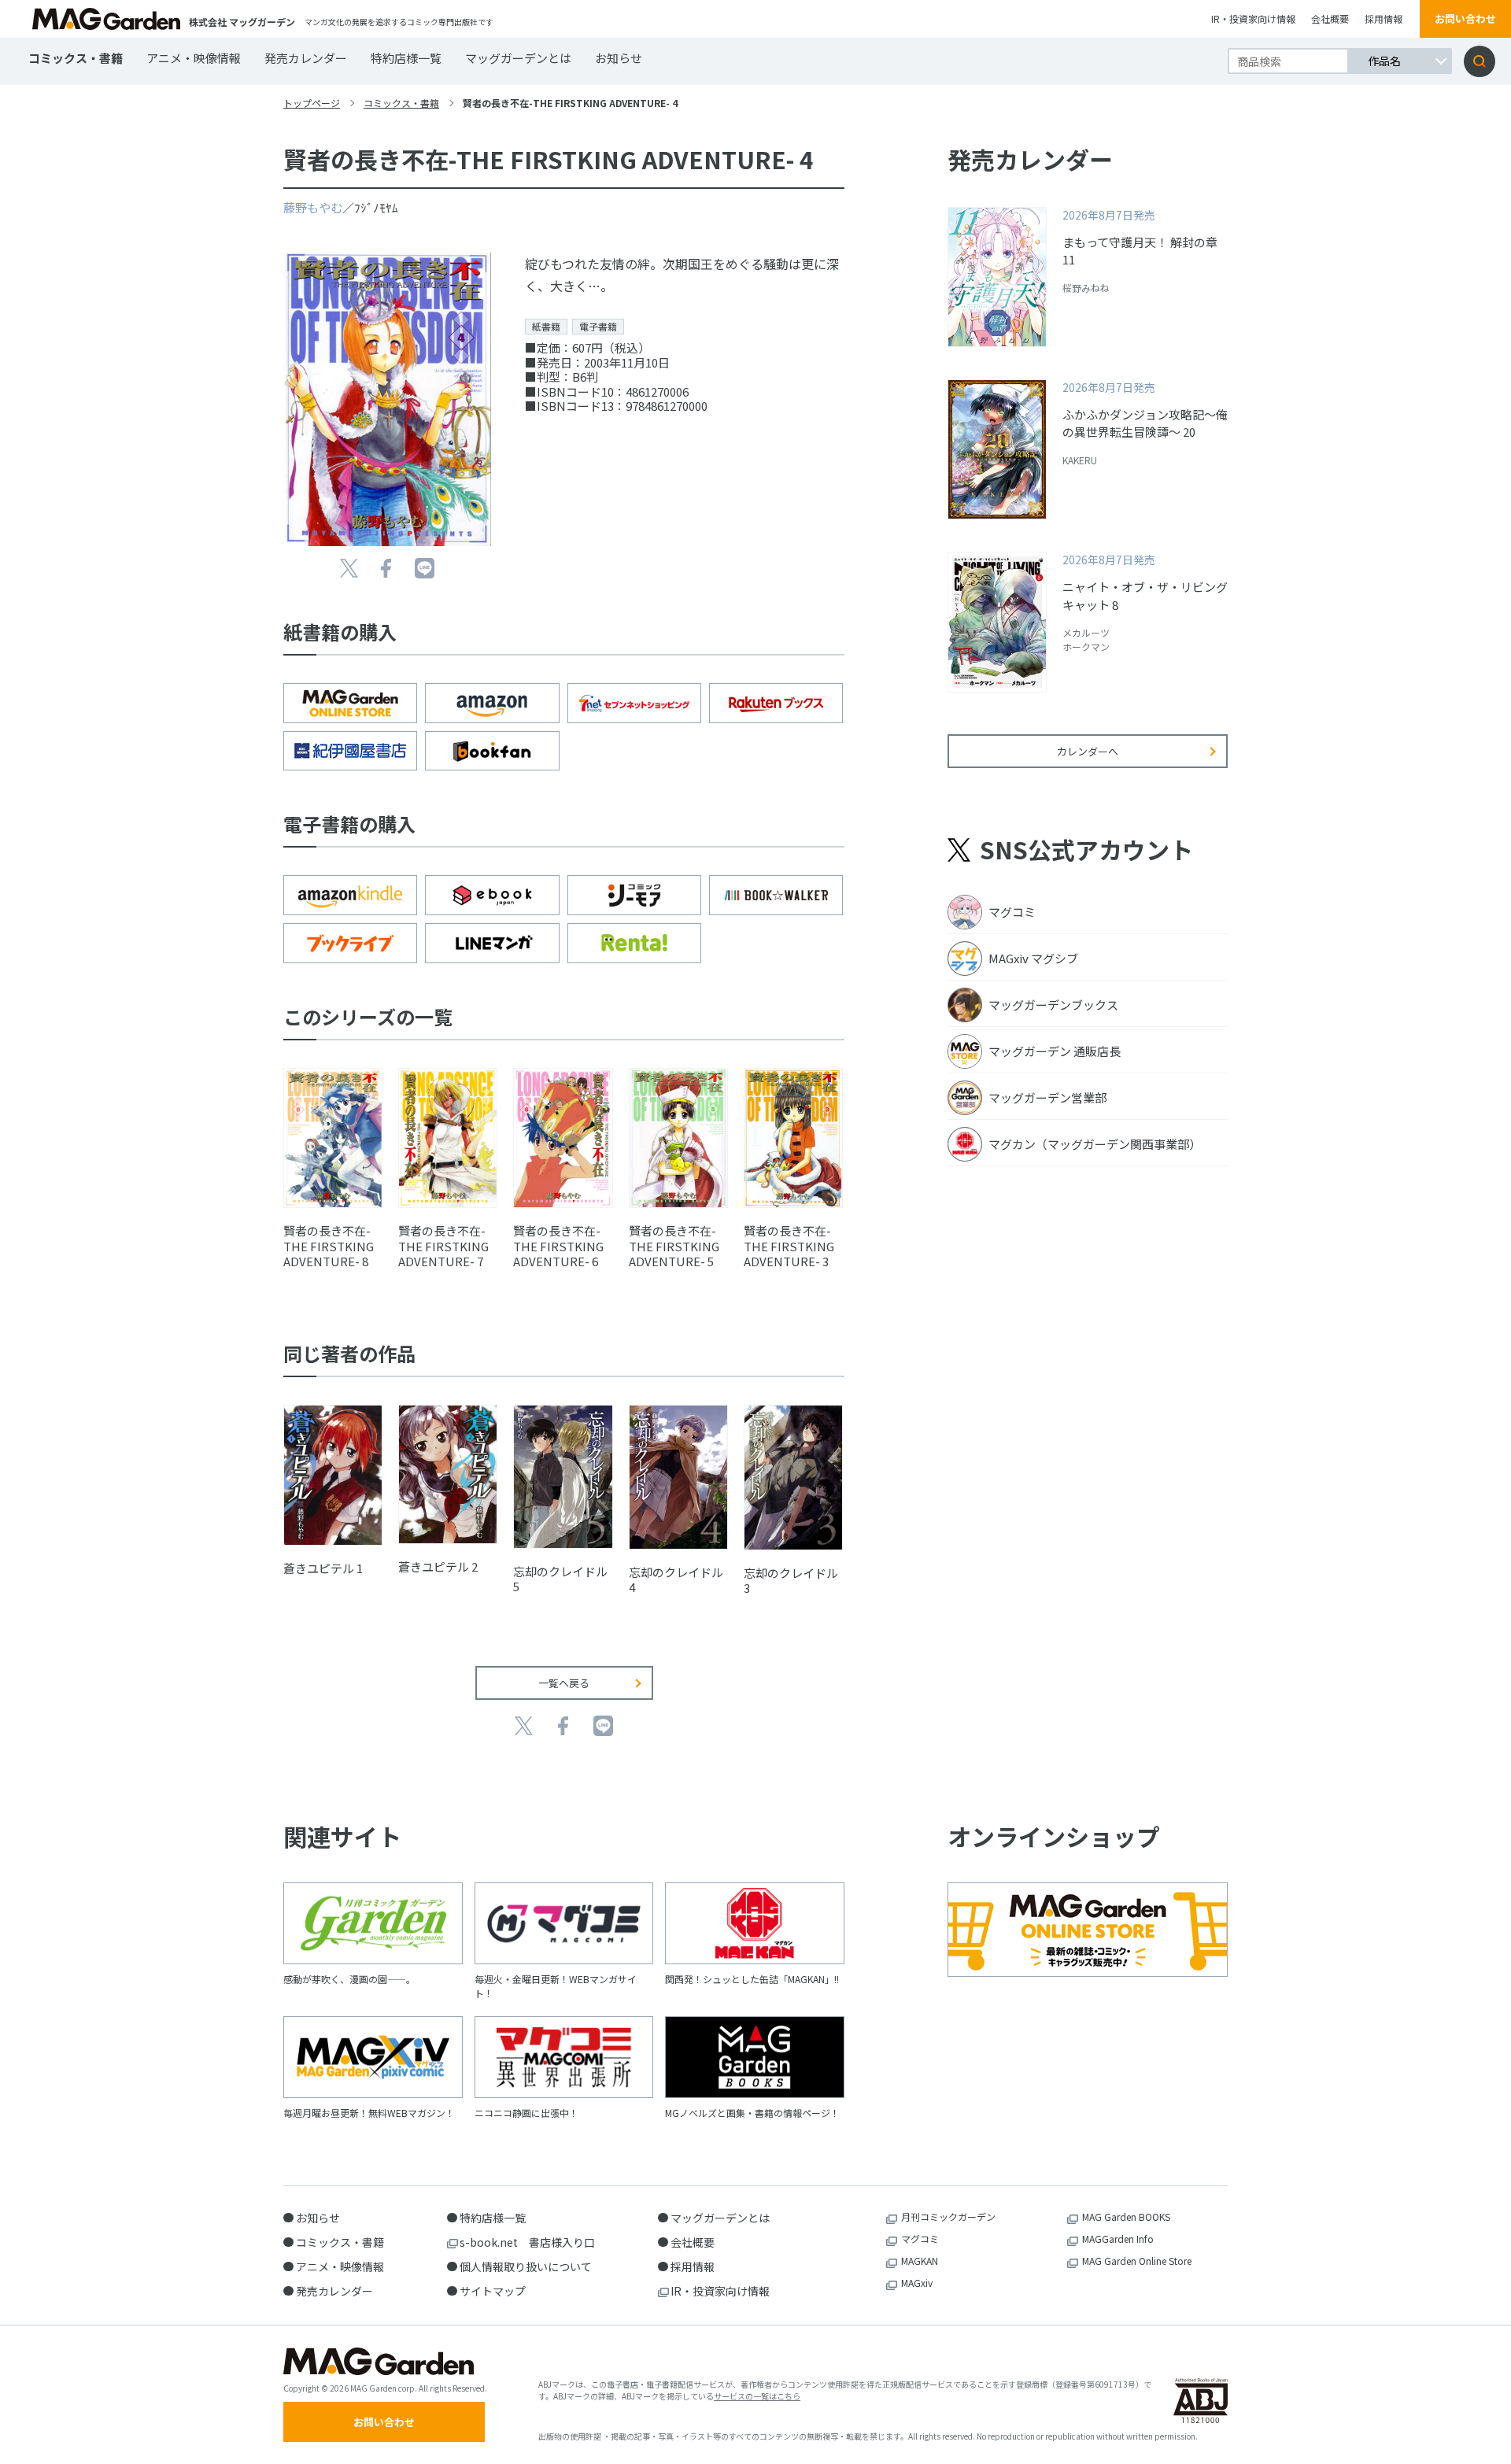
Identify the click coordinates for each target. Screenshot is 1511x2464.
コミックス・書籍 (76, 58)
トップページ (312, 103)
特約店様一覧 (406, 58)
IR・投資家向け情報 (1253, 18)
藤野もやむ (313, 207)
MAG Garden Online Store (1137, 2261)
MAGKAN (920, 2261)
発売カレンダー (306, 58)
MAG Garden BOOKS (1126, 2216)
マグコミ (920, 2239)
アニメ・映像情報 (194, 58)
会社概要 (1330, 18)
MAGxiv (917, 2283)
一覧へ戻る (564, 1683)
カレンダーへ (1088, 751)
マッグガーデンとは (518, 58)
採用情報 (1384, 18)
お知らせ (619, 58)
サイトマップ (493, 2291)
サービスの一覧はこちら (757, 2396)
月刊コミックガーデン (948, 2216)
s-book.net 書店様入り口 (527, 2242)
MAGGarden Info (1118, 2239)
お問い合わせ (1465, 18)
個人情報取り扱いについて (526, 2266)
